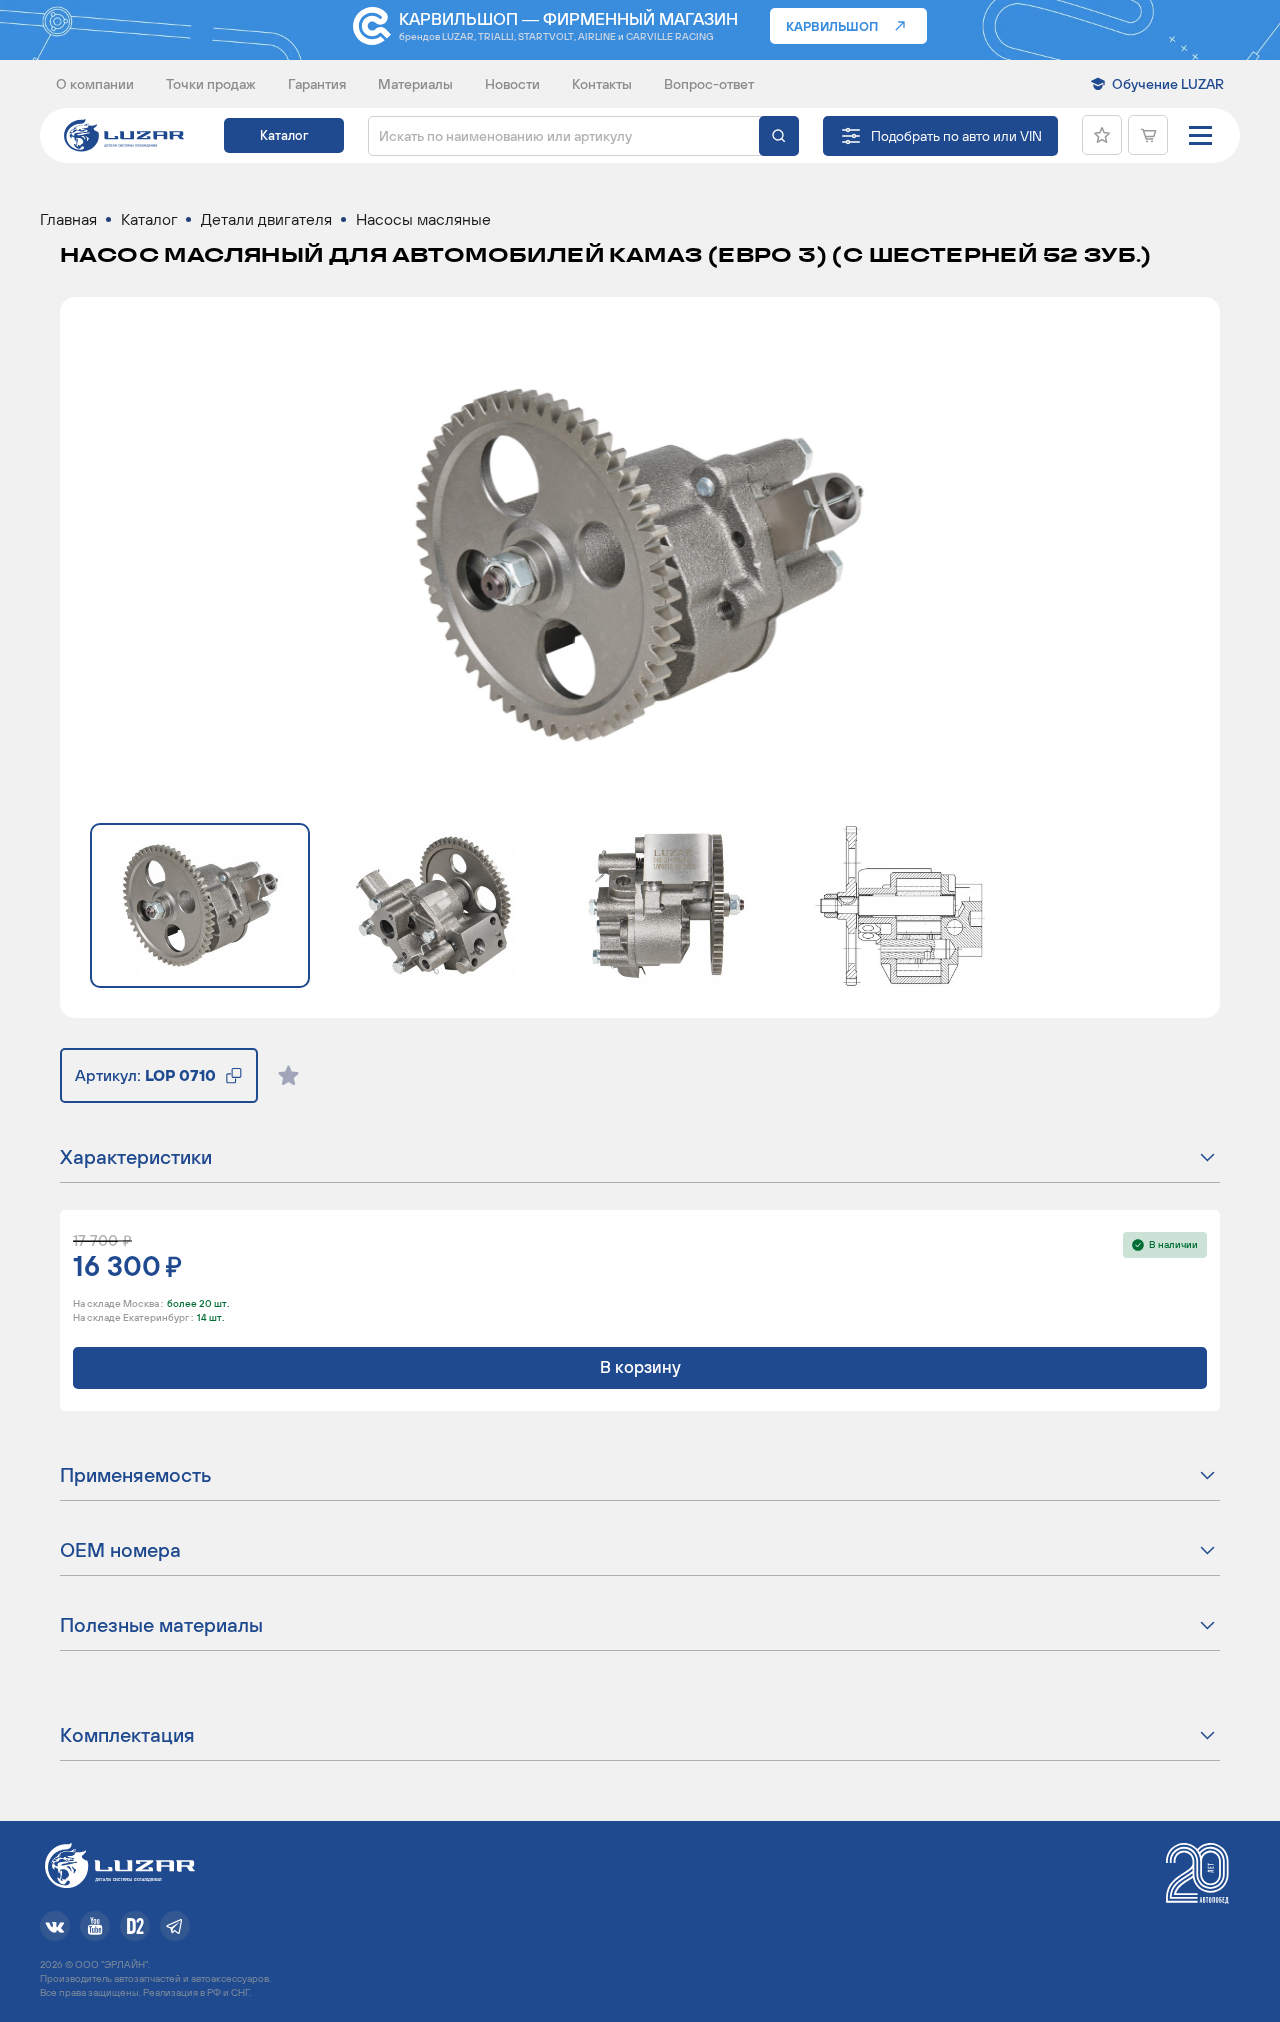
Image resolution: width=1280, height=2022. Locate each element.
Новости (512, 84)
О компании (95, 84)
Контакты (602, 84)
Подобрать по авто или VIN (956, 136)
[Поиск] (779, 136)
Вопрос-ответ (709, 84)
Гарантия (317, 84)
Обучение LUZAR (1168, 84)
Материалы (415, 84)
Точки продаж (211, 84)
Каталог (284, 135)
